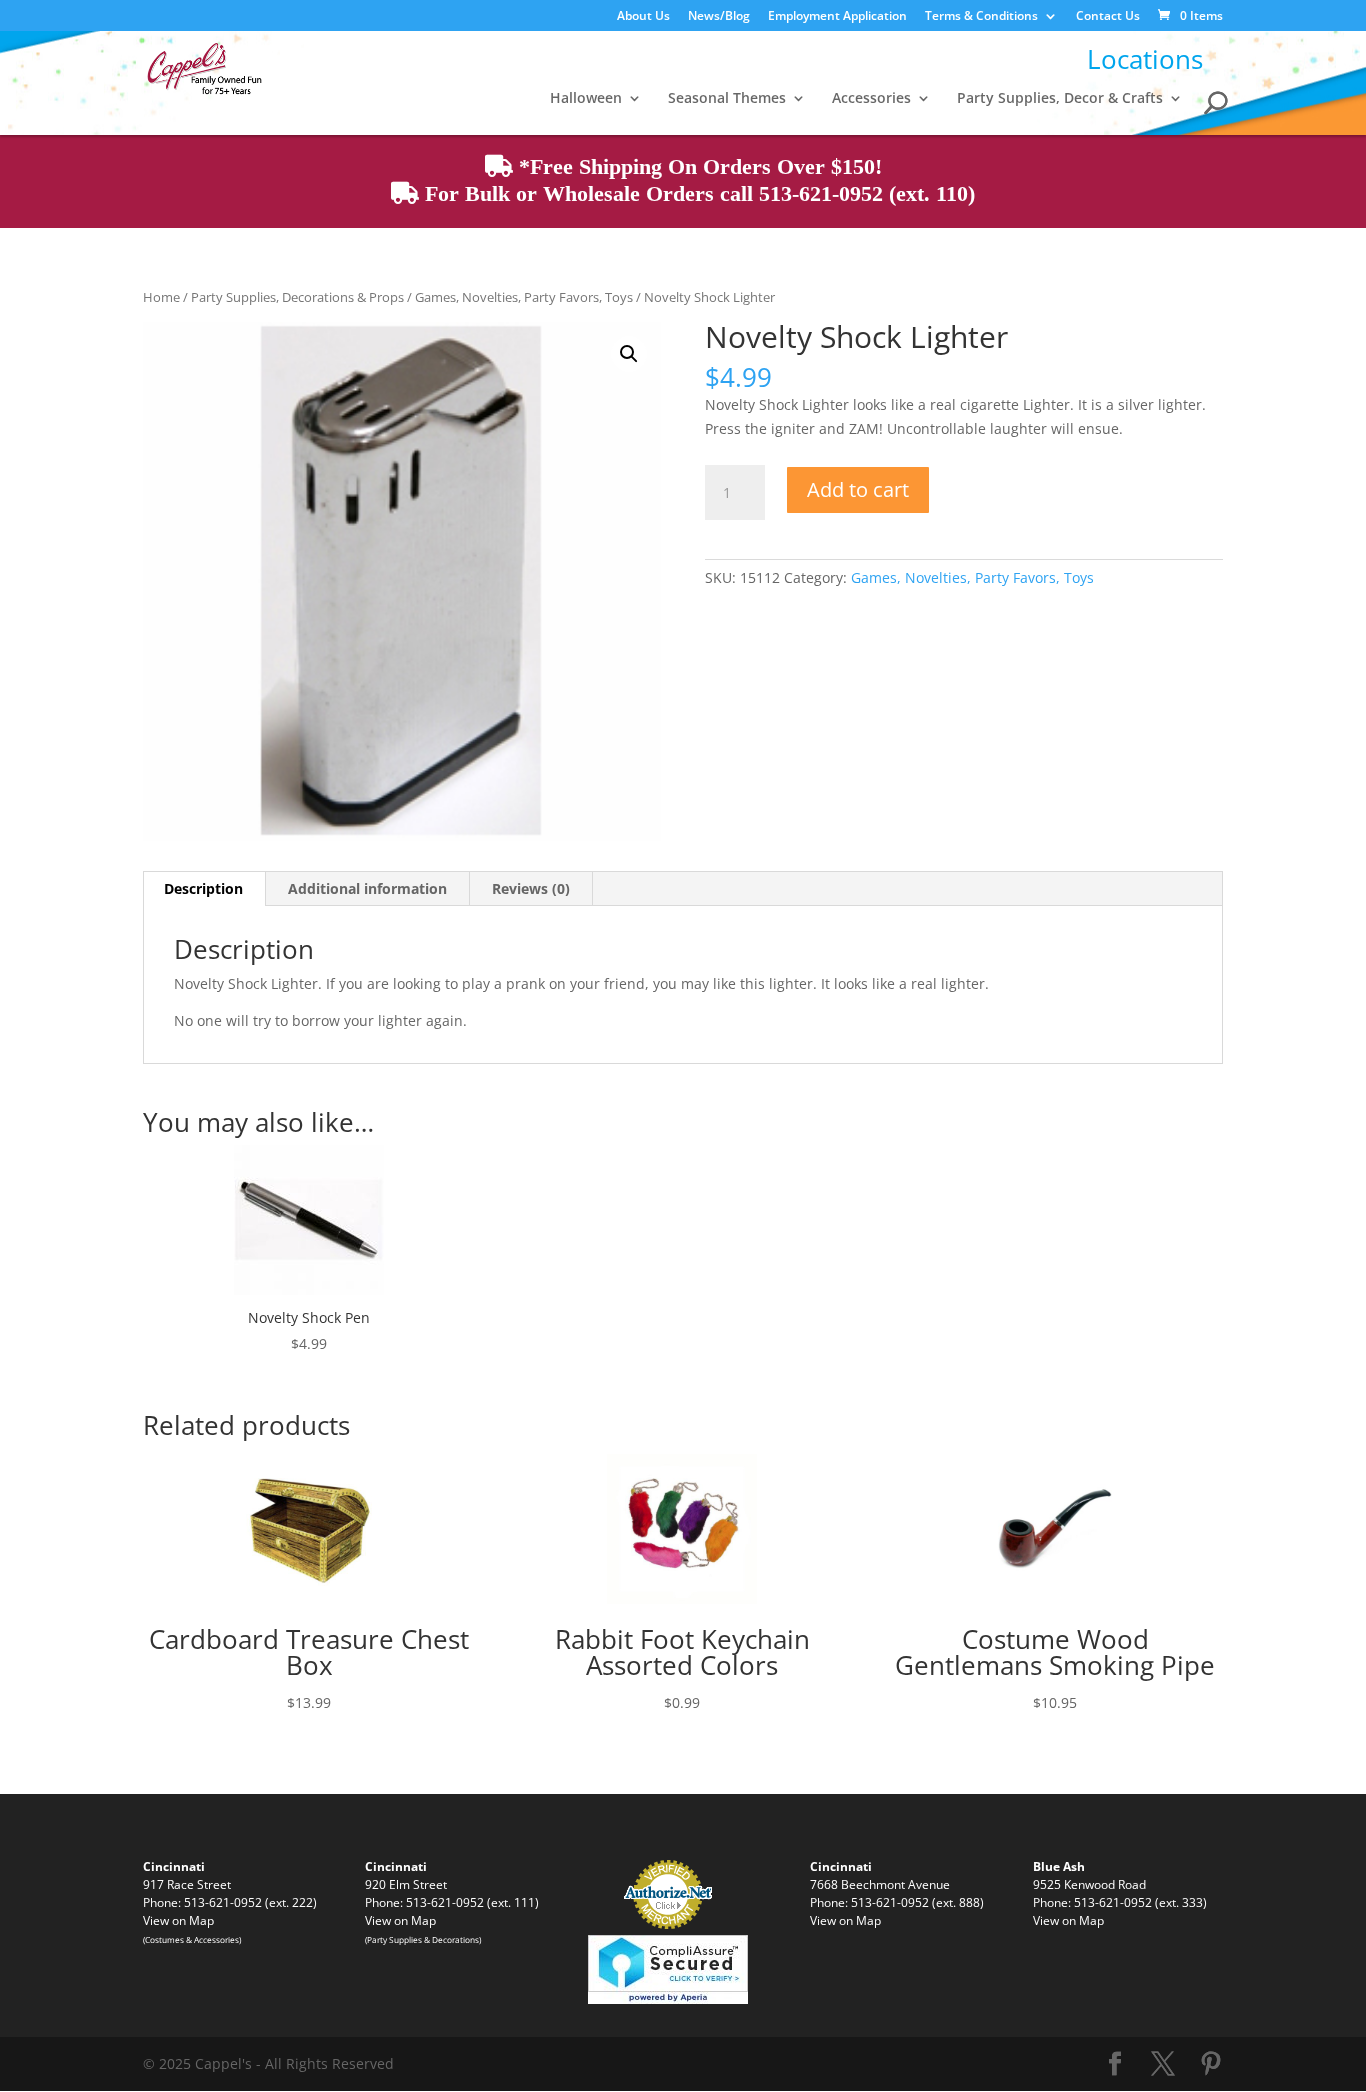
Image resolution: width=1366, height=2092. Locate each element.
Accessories (871, 99)
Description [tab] (203, 888)
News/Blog (719, 17)
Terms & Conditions (981, 17)
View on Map (178, 1920)
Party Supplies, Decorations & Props (297, 297)
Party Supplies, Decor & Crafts (1060, 99)
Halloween (586, 99)
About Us (643, 17)
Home (161, 297)
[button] (629, 354)
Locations (1145, 59)
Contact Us (1108, 17)
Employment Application (837, 17)
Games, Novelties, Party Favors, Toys (524, 297)
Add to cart (858, 489)
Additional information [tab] (367, 888)
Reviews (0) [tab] (531, 888)
